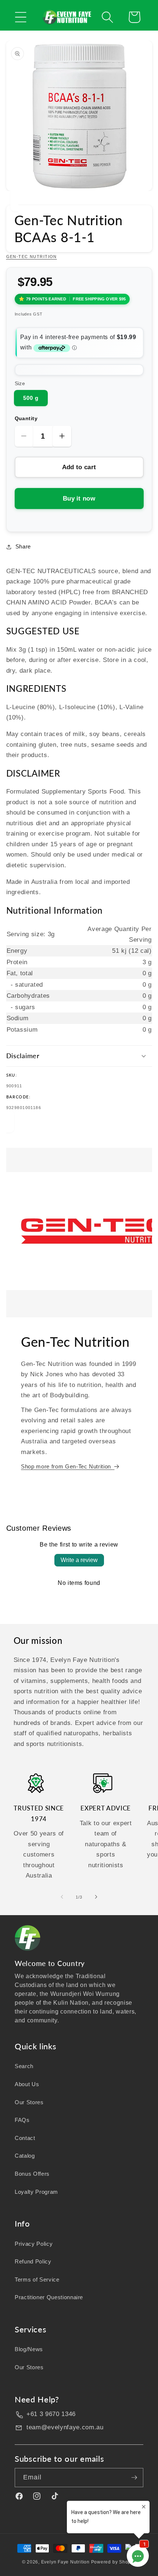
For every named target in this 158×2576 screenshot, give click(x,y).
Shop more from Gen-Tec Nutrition (67, 1466)
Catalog (25, 2156)
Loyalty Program (36, 2192)
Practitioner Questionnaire (49, 2297)
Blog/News (29, 2349)
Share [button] (23, 546)
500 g (31, 398)
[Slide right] (96, 1897)
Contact (25, 2138)
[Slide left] (62, 1897)
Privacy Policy (34, 2244)
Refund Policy (33, 2261)
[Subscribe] (134, 2478)
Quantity (26, 418)
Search (24, 2066)
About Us (27, 2084)
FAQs (22, 2120)
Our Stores (29, 2102)
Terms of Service (37, 2279)
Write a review (79, 1560)
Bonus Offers (32, 2174)
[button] (21, 17)
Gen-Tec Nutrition (32, 257)
